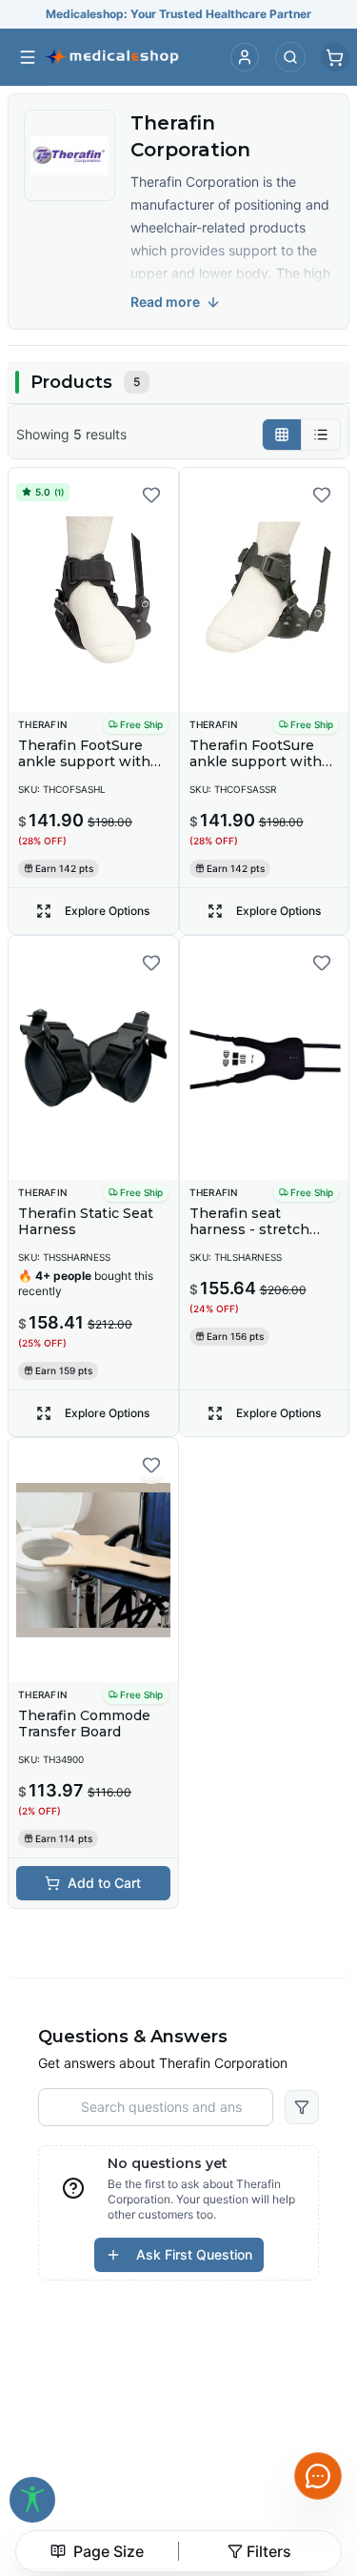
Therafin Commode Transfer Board (84, 1724)
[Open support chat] (318, 2476)
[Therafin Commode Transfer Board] (93, 1560)
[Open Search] (290, 57)
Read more (165, 302)
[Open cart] (335, 57)
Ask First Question (194, 2254)
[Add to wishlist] (151, 495)
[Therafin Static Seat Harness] (93, 1058)
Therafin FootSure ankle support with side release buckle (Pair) (256, 771)
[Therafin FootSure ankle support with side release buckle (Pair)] (265, 590)
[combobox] (97, 2551)
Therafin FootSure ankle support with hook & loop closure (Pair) (87, 771)
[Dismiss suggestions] (198, 2374)
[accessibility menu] (32, 2500)
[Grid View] (282, 435)
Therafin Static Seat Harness (86, 1222)
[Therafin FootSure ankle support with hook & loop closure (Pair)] (93, 590)
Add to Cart (104, 1883)
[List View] (321, 435)
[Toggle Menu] (28, 57)
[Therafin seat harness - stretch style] (265, 1058)
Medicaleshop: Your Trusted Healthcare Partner (178, 14)
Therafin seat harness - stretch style (249, 1230)
